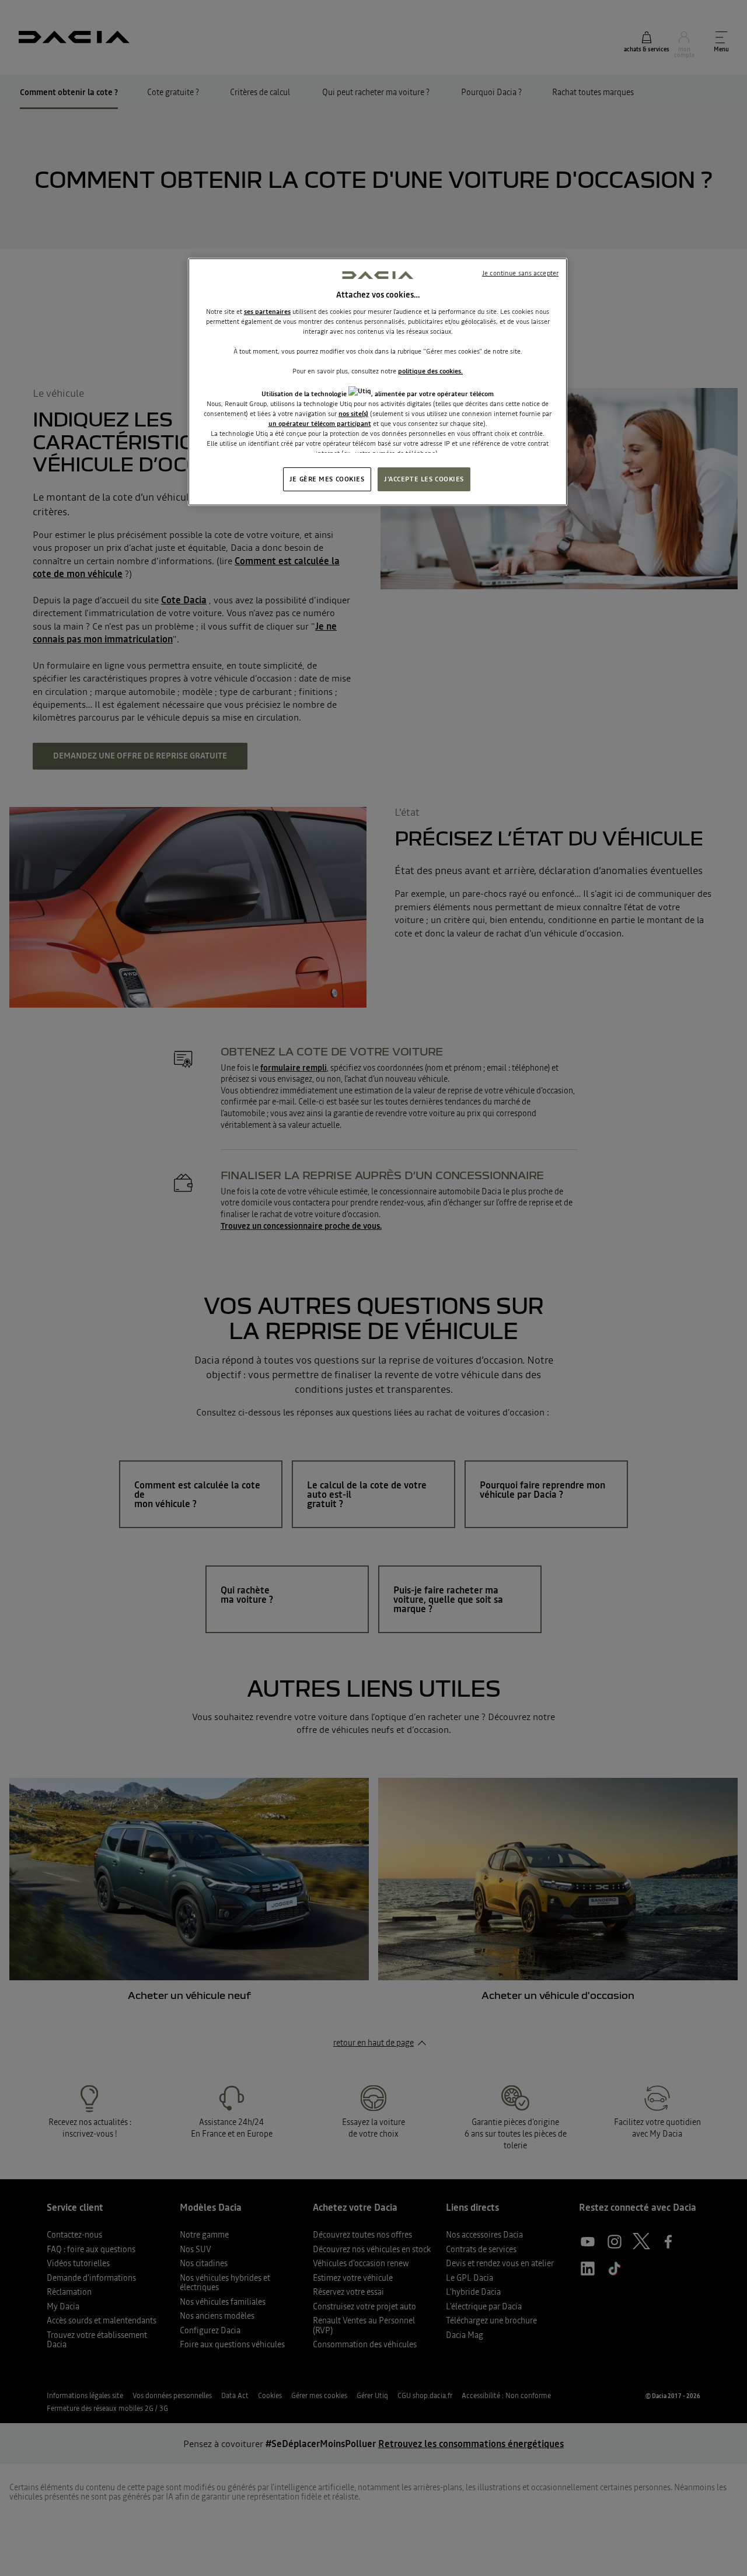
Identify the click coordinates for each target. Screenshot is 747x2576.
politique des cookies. (430, 371)
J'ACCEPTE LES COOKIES (424, 479)
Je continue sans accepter (520, 273)
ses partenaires (267, 312)
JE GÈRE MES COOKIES (327, 479)
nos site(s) (353, 414)
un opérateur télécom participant (320, 424)
